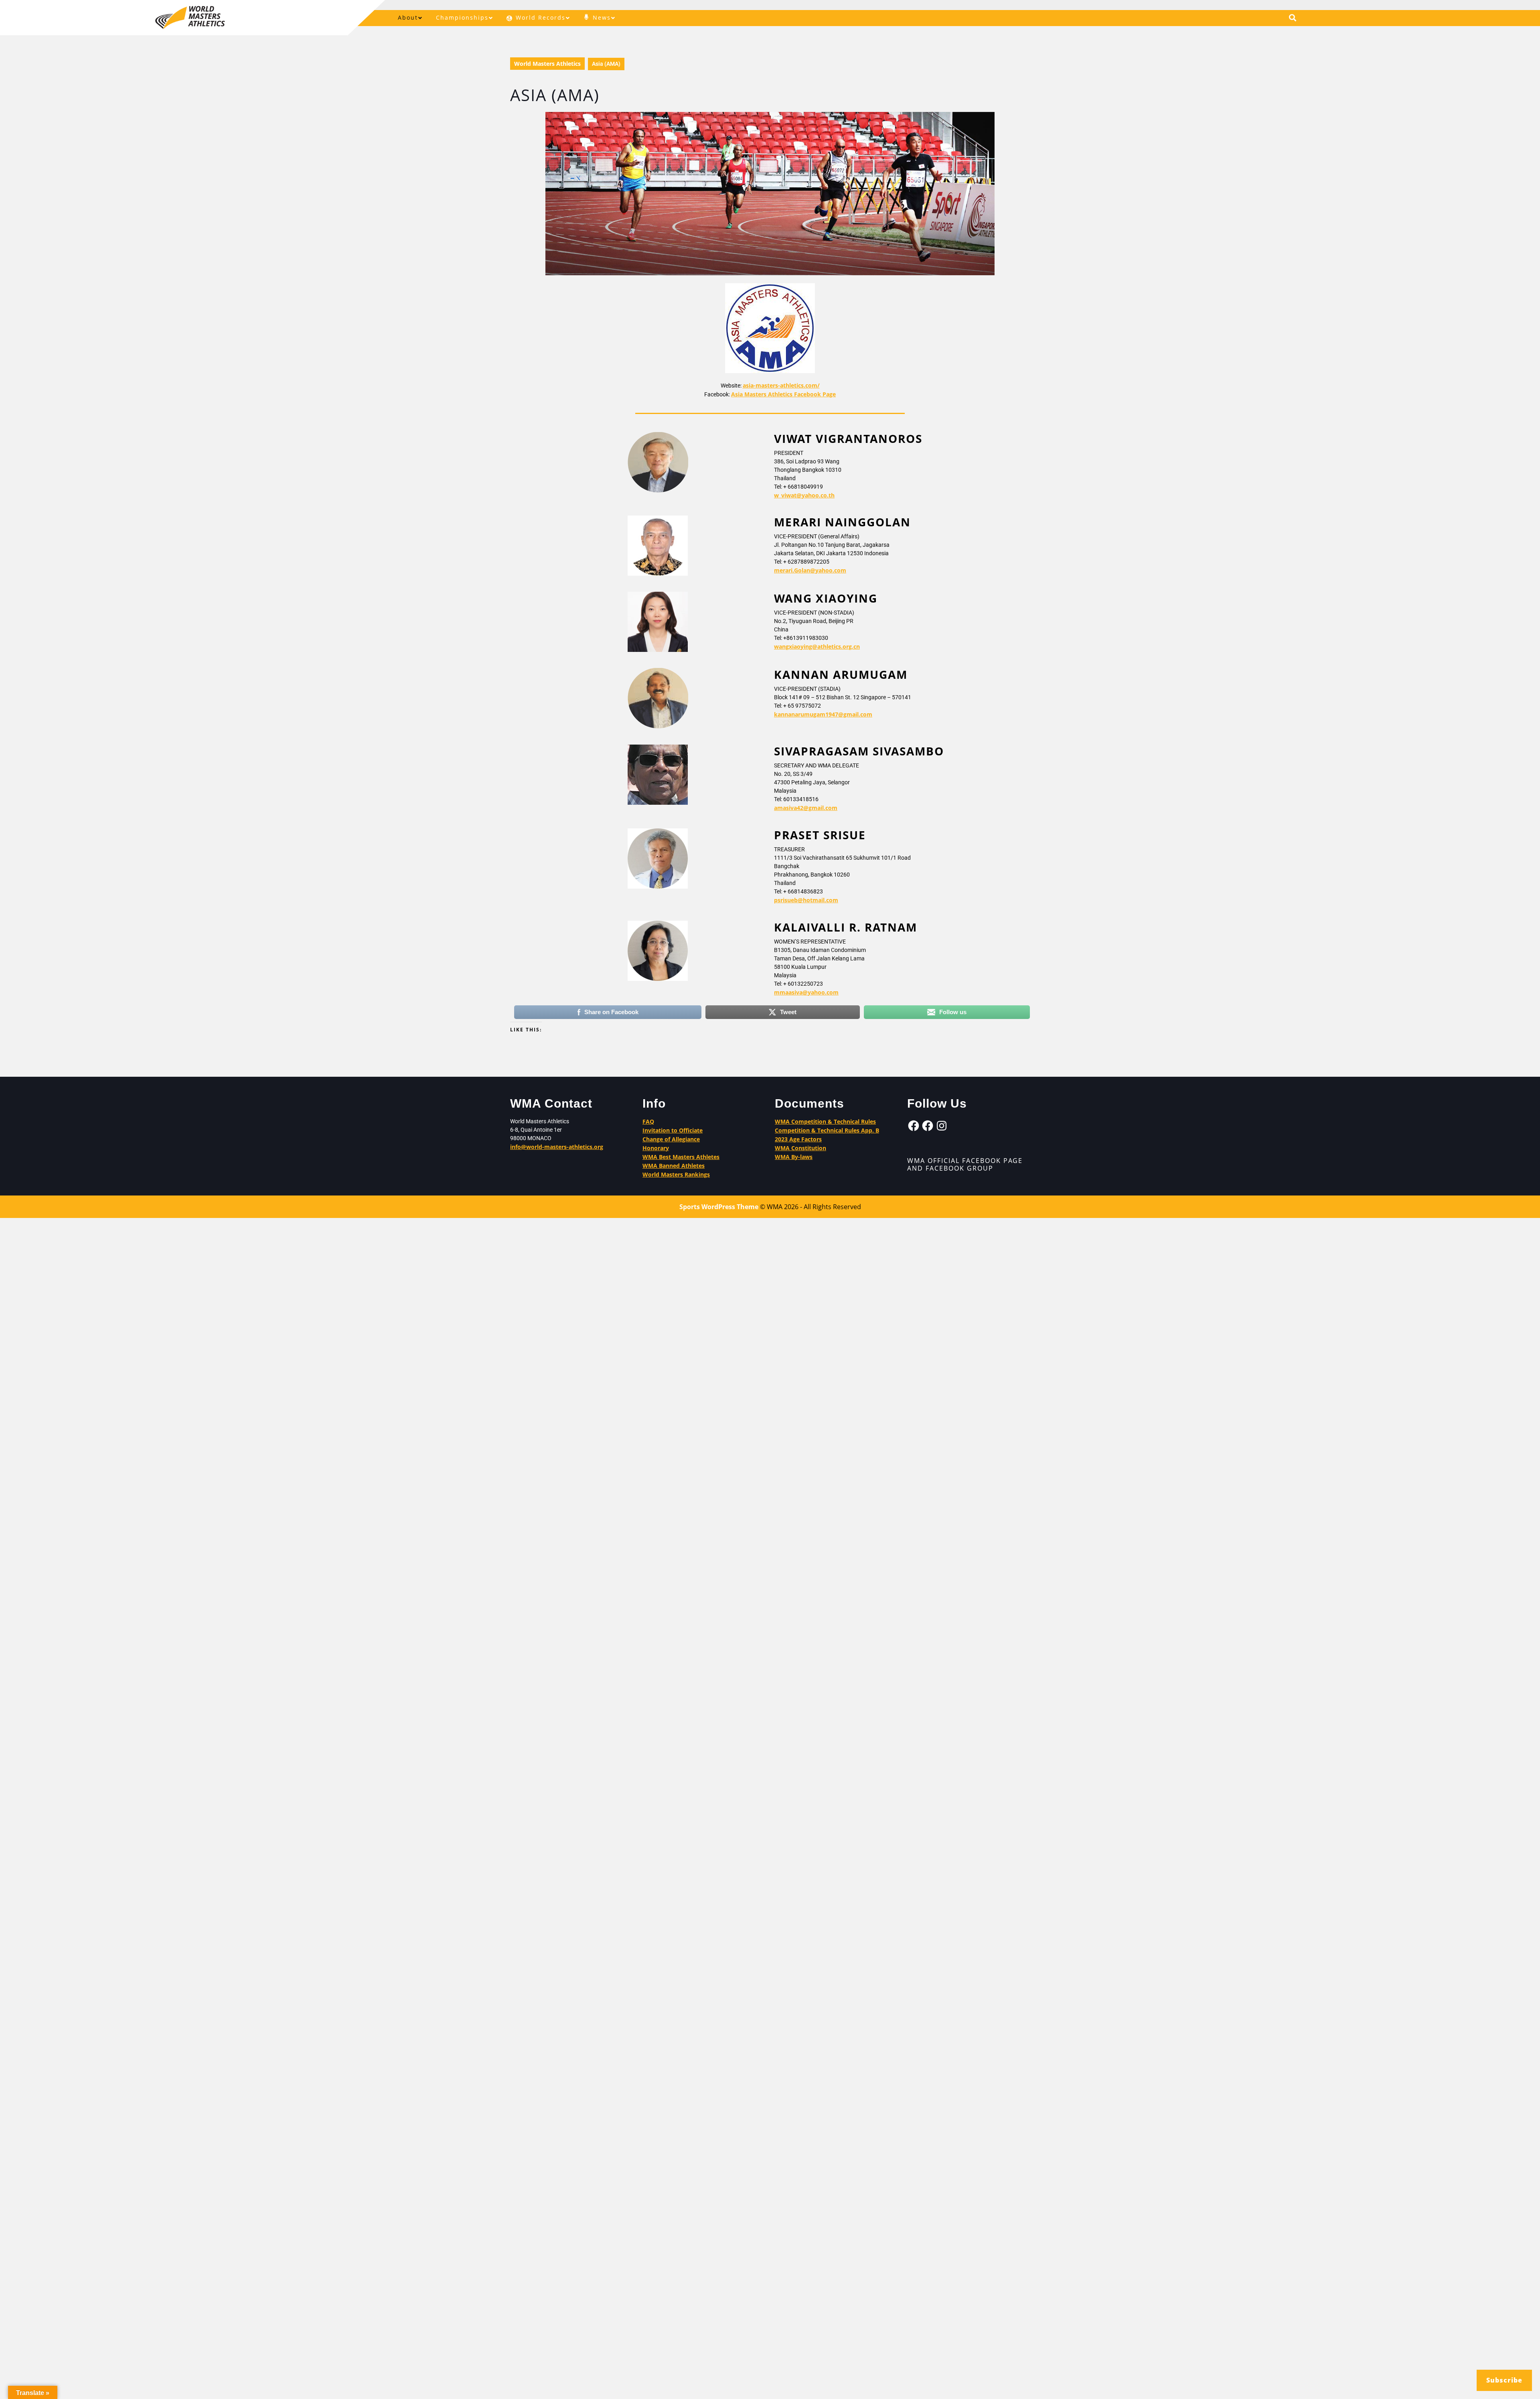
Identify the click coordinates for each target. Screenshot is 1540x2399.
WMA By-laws (794, 1157)
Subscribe (1504, 2380)
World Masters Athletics (547, 64)
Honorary (656, 1148)
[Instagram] (942, 1126)
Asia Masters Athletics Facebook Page (783, 394)
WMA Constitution (800, 1148)
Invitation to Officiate (673, 1130)
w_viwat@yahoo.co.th (804, 495)
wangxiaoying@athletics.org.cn (817, 646)
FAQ (648, 1121)
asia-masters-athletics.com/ (781, 385)
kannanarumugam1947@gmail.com (823, 714)
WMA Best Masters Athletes (681, 1157)
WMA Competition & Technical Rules (825, 1121)
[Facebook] (914, 1126)
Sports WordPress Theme (719, 1207)
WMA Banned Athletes (674, 1166)
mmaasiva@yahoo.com (806, 992)
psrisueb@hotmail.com (806, 900)
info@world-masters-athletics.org (557, 1147)
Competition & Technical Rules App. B (827, 1130)
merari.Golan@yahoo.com (810, 570)
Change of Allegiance (671, 1139)
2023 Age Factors (798, 1139)
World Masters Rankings (676, 1174)
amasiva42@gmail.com (806, 808)
